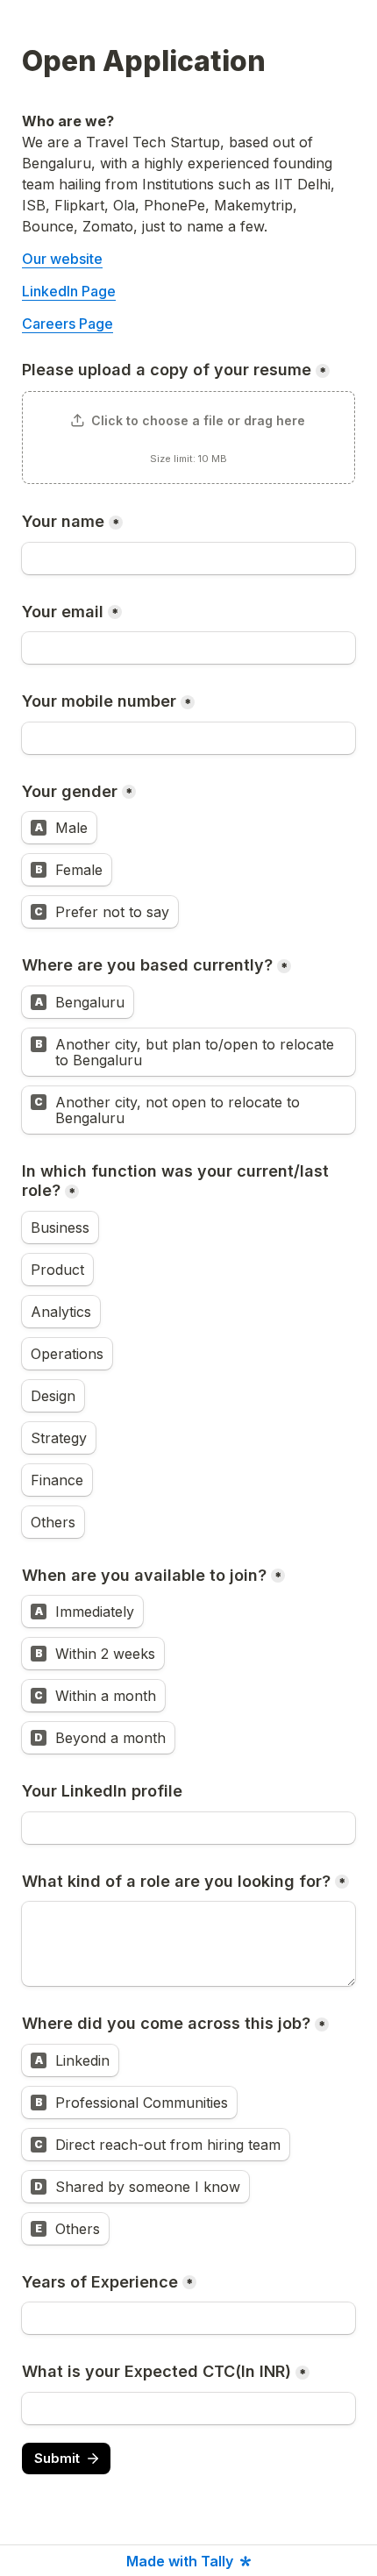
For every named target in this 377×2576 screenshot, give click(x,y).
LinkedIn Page (69, 291)
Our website (62, 259)
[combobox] (188, 738)
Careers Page (68, 324)
